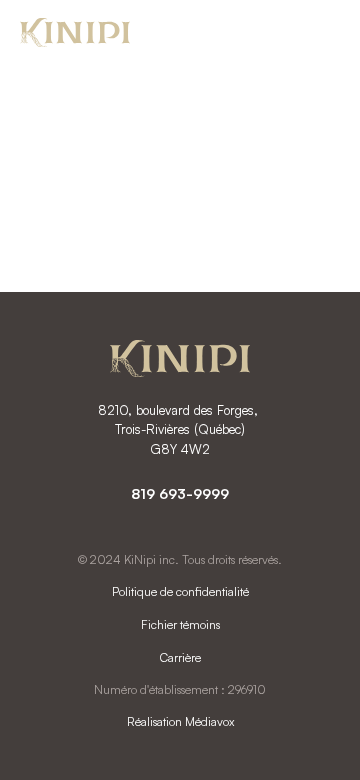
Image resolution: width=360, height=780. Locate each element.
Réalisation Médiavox (180, 721)
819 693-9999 (180, 493)
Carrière (180, 657)
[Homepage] (75, 35)
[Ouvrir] (320, 34)
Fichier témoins (180, 624)
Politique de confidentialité (180, 591)
